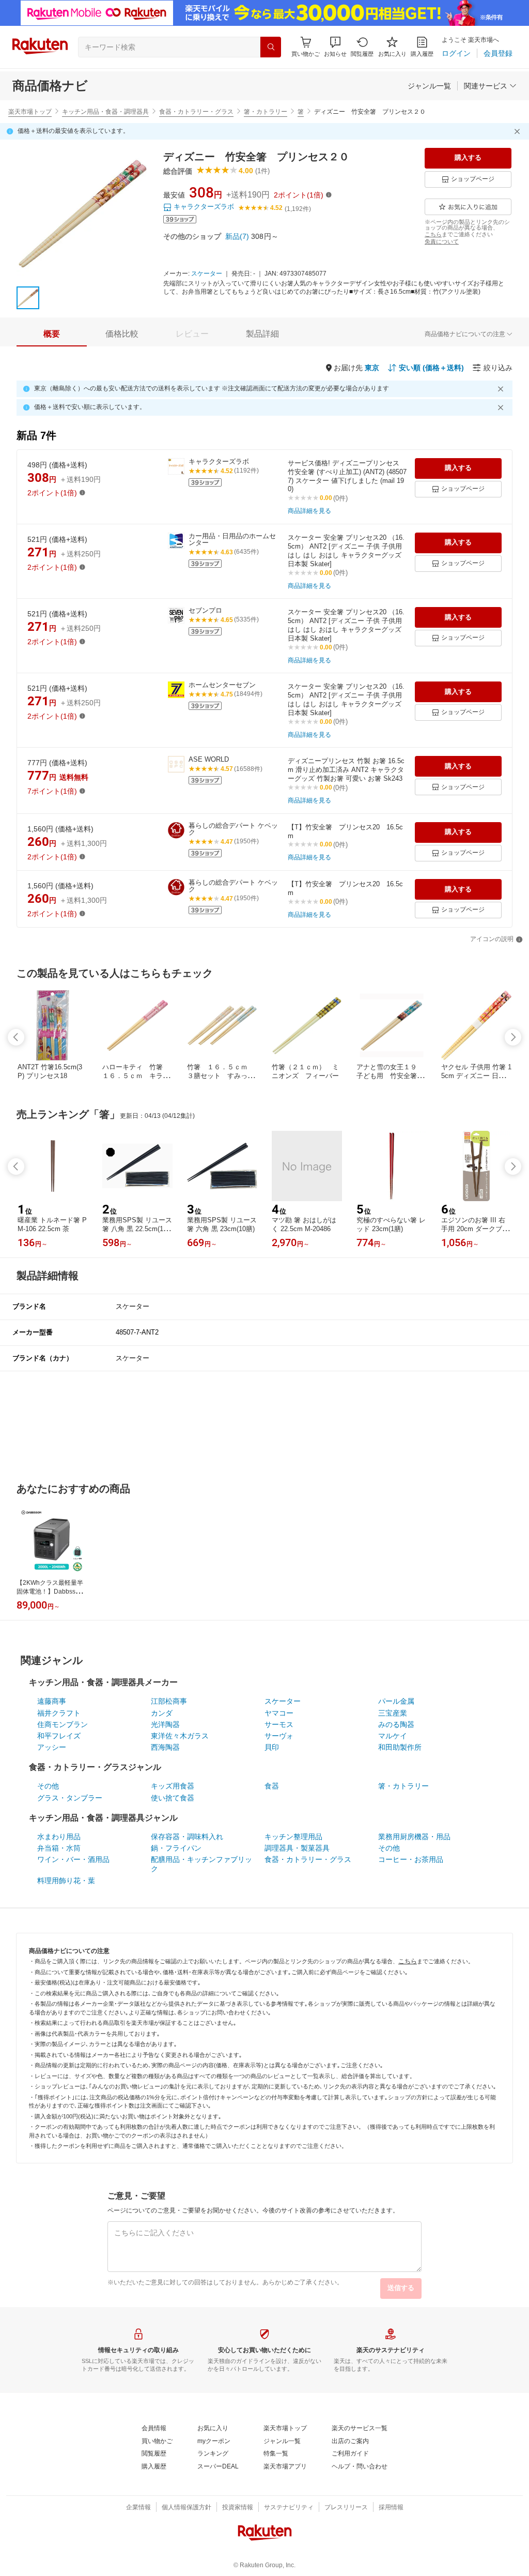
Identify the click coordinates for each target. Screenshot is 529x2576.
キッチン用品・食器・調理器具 (105, 112)
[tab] (52, 334)
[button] (335, 47)
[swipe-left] (16, 1037)
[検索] (271, 47)
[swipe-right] (513, 1037)
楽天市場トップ (30, 112)
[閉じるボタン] (519, 131)
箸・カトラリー (266, 112)
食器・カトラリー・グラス (196, 112)
